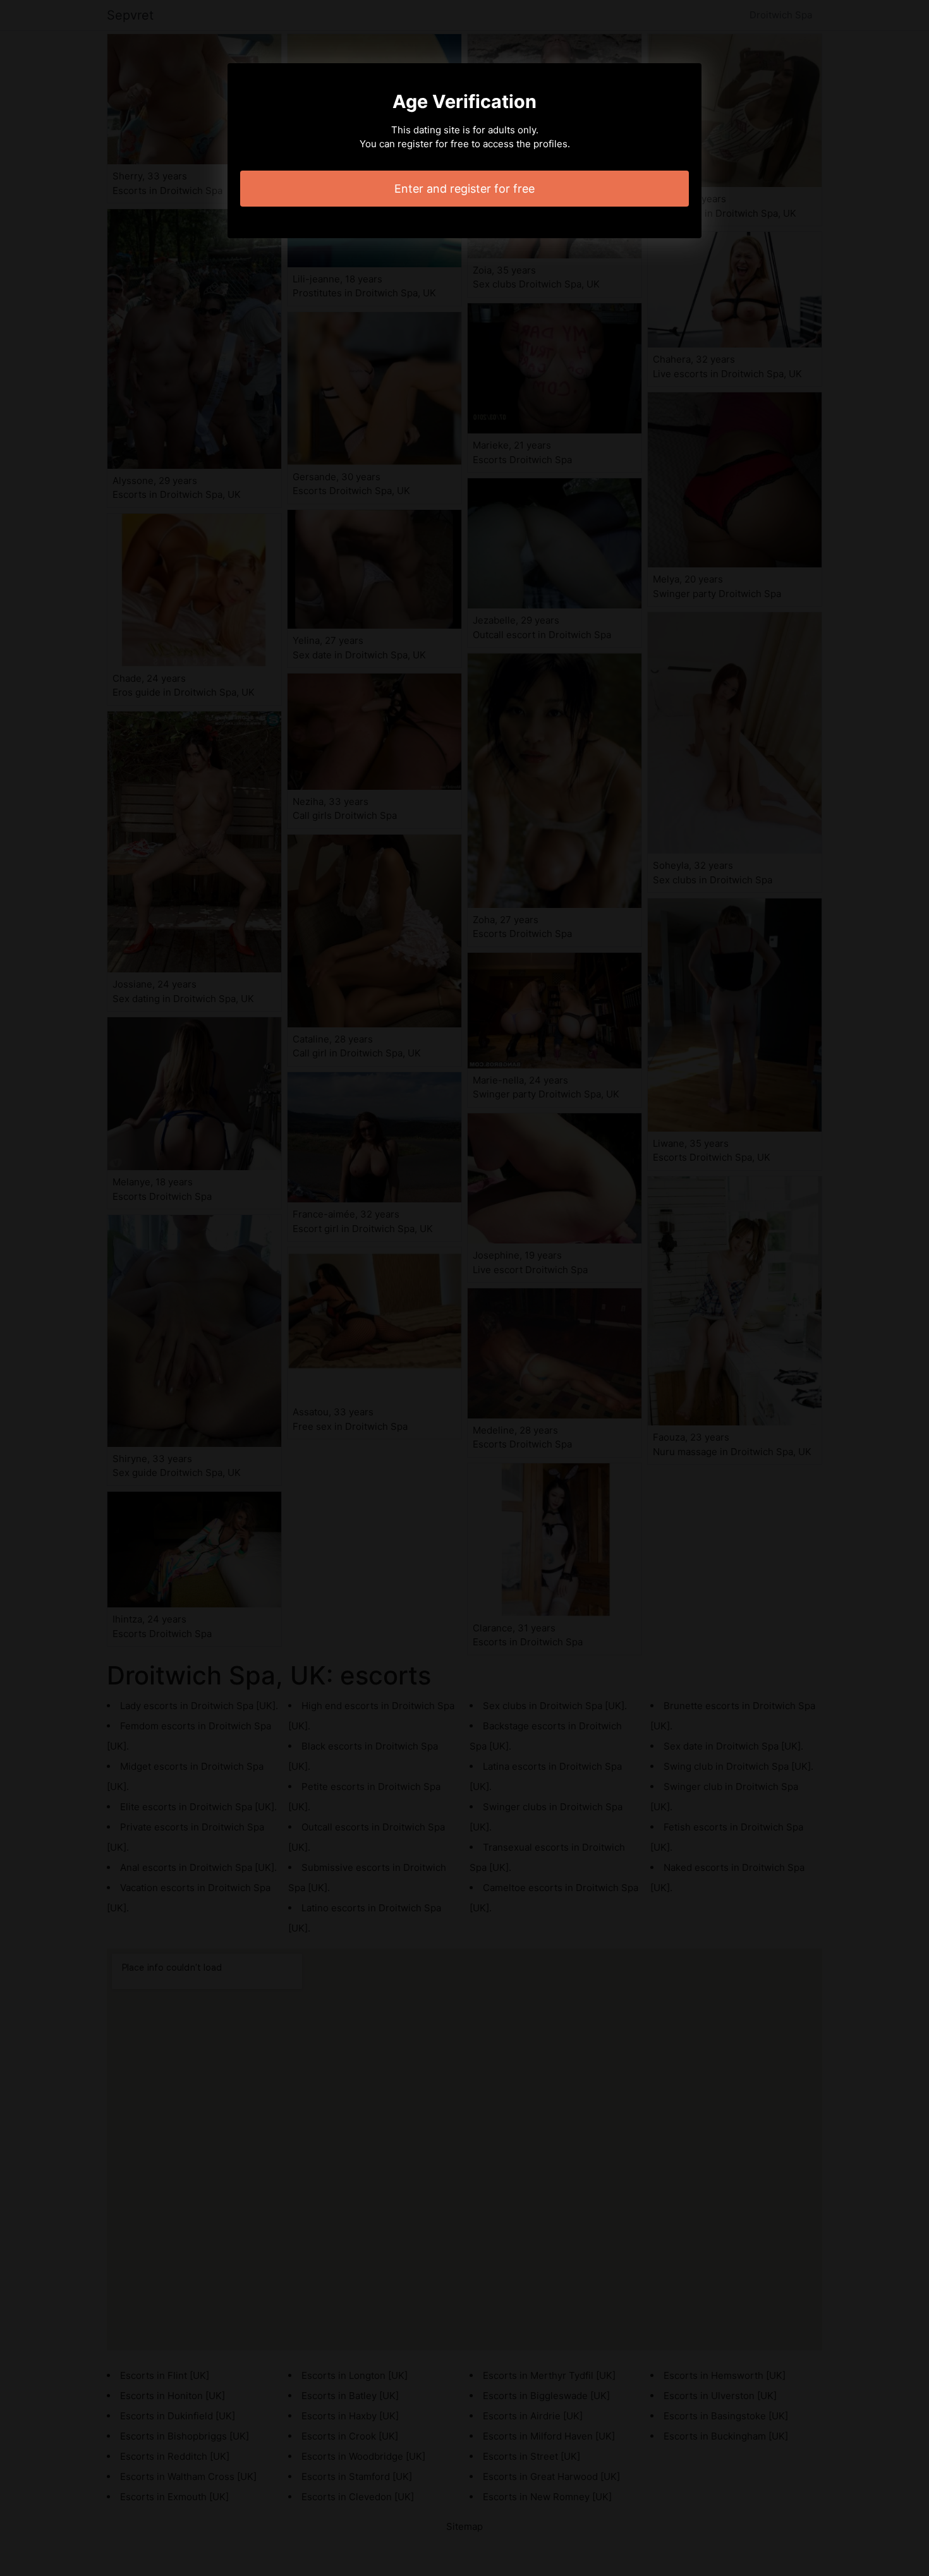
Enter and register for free (464, 189)
